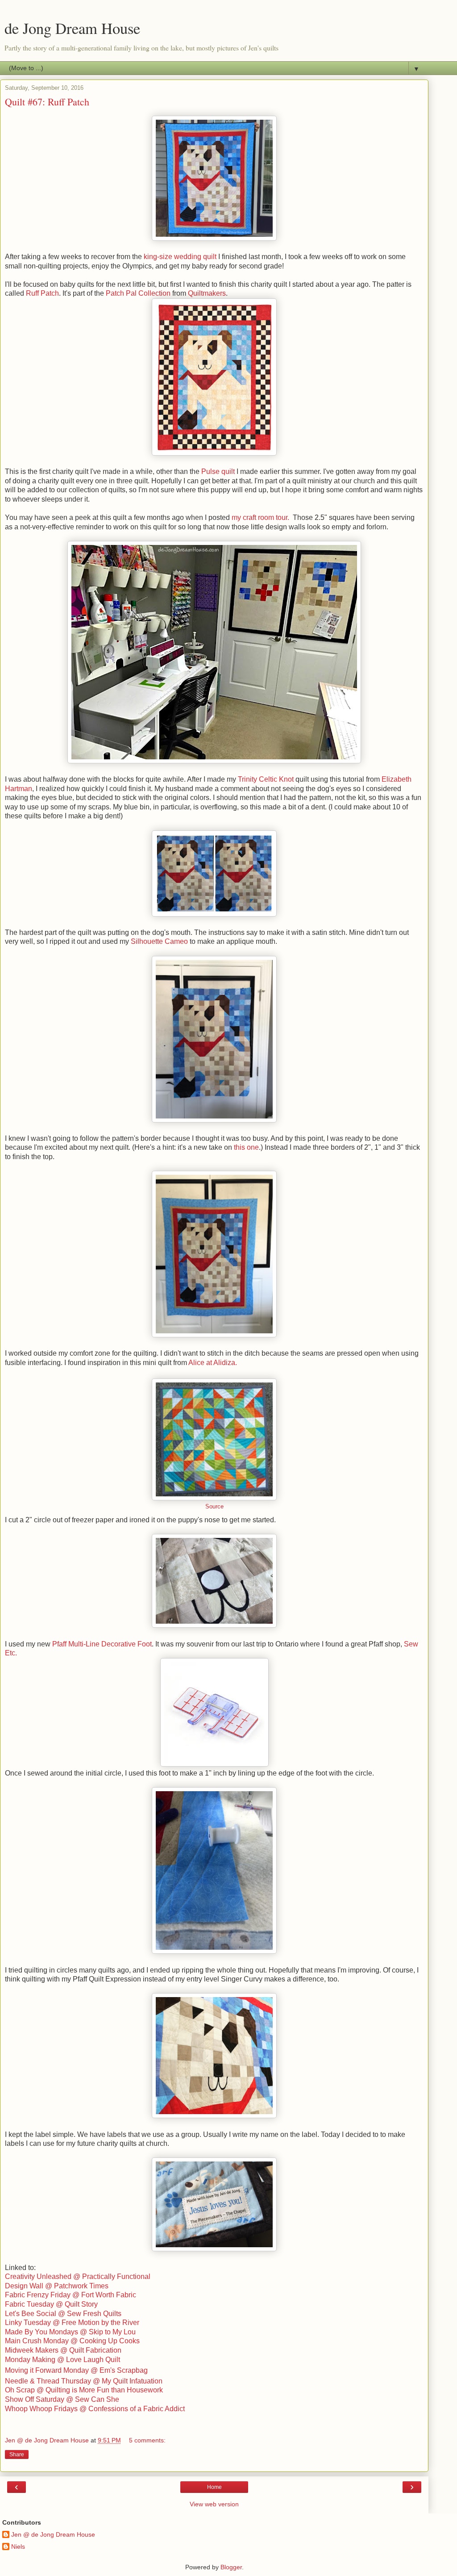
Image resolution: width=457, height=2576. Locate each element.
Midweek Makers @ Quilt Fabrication (63, 2350)
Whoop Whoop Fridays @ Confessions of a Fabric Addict (95, 2409)
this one (246, 1147)
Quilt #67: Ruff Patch (47, 102)
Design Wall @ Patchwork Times (57, 2286)
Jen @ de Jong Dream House (53, 2534)
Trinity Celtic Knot (266, 779)
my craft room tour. (261, 517)
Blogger (231, 2567)
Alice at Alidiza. (214, 1363)
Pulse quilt (218, 471)
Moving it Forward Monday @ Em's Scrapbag (76, 2370)
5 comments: (147, 2440)
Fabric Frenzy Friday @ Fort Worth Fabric (71, 2295)
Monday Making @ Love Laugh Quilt (62, 2360)
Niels (18, 2547)
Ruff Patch (42, 293)
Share (17, 2455)
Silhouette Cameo (159, 941)
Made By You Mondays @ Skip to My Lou (70, 2332)
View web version (214, 2504)
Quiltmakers (207, 293)
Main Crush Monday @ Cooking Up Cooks (72, 2341)
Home (214, 2487)
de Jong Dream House (72, 28)
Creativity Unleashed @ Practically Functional (78, 2277)
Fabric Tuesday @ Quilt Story (51, 2304)
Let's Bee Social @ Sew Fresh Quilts (63, 2314)
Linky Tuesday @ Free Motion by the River (72, 2323)
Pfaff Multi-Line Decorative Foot (102, 1644)
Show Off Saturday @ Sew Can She (62, 2399)
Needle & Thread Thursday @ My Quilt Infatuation (84, 2381)
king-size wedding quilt (180, 257)
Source (214, 1507)
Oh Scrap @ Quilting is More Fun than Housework (84, 2390)
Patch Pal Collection (138, 293)
